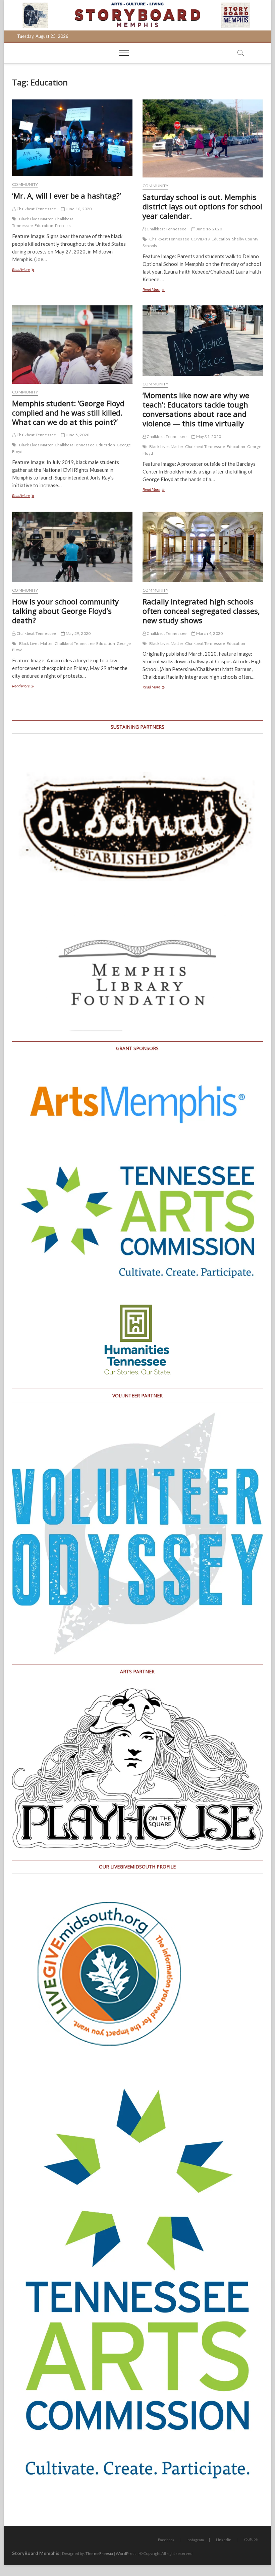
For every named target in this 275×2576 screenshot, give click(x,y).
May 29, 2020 (78, 633)
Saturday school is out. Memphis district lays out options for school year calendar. (202, 206)
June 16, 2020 (78, 209)
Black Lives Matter (36, 219)
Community (25, 184)
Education (44, 226)
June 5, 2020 (77, 435)
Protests (63, 226)
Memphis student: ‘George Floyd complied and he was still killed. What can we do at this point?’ (68, 413)
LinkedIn (224, 2540)
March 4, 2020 (209, 633)
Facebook (166, 2540)
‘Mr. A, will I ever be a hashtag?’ (67, 196)
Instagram (195, 2540)
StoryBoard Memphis (36, 2553)
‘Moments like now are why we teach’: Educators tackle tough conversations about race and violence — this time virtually (196, 409)
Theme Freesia (99, 2553)
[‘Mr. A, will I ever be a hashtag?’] (72, 138)
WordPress (126, 2553)
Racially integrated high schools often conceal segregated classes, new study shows (201, 611)
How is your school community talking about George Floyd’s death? (65, 611)
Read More (28, 270)
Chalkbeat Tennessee (36, 209)
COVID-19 (200, 239)
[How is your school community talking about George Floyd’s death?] (72, 547)
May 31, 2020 (208, 436)
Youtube (251, 2539)
